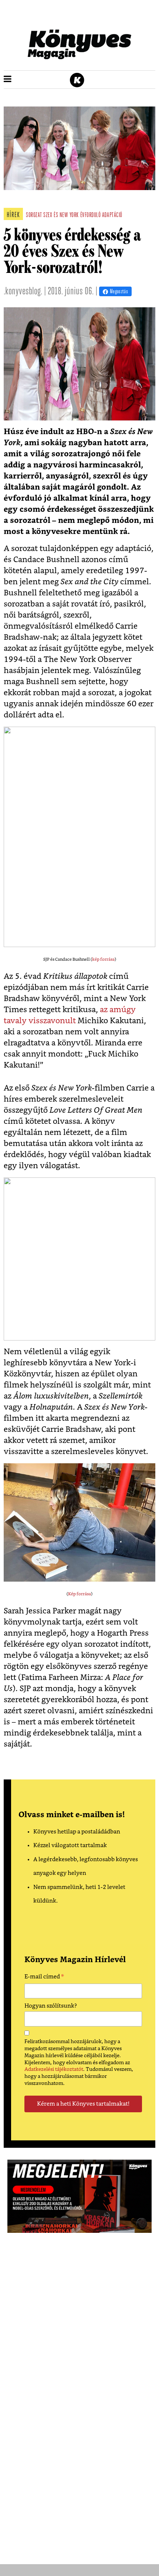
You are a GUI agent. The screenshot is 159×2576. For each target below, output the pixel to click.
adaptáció (112, 216)
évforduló (91, 216)
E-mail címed (44, 1978)
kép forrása (103, 959)
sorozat (34, 216)
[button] (8, 80)
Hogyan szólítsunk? (51, 2006)
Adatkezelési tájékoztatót (54, 2069)
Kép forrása (79, 1594)
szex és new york (61, 216)
